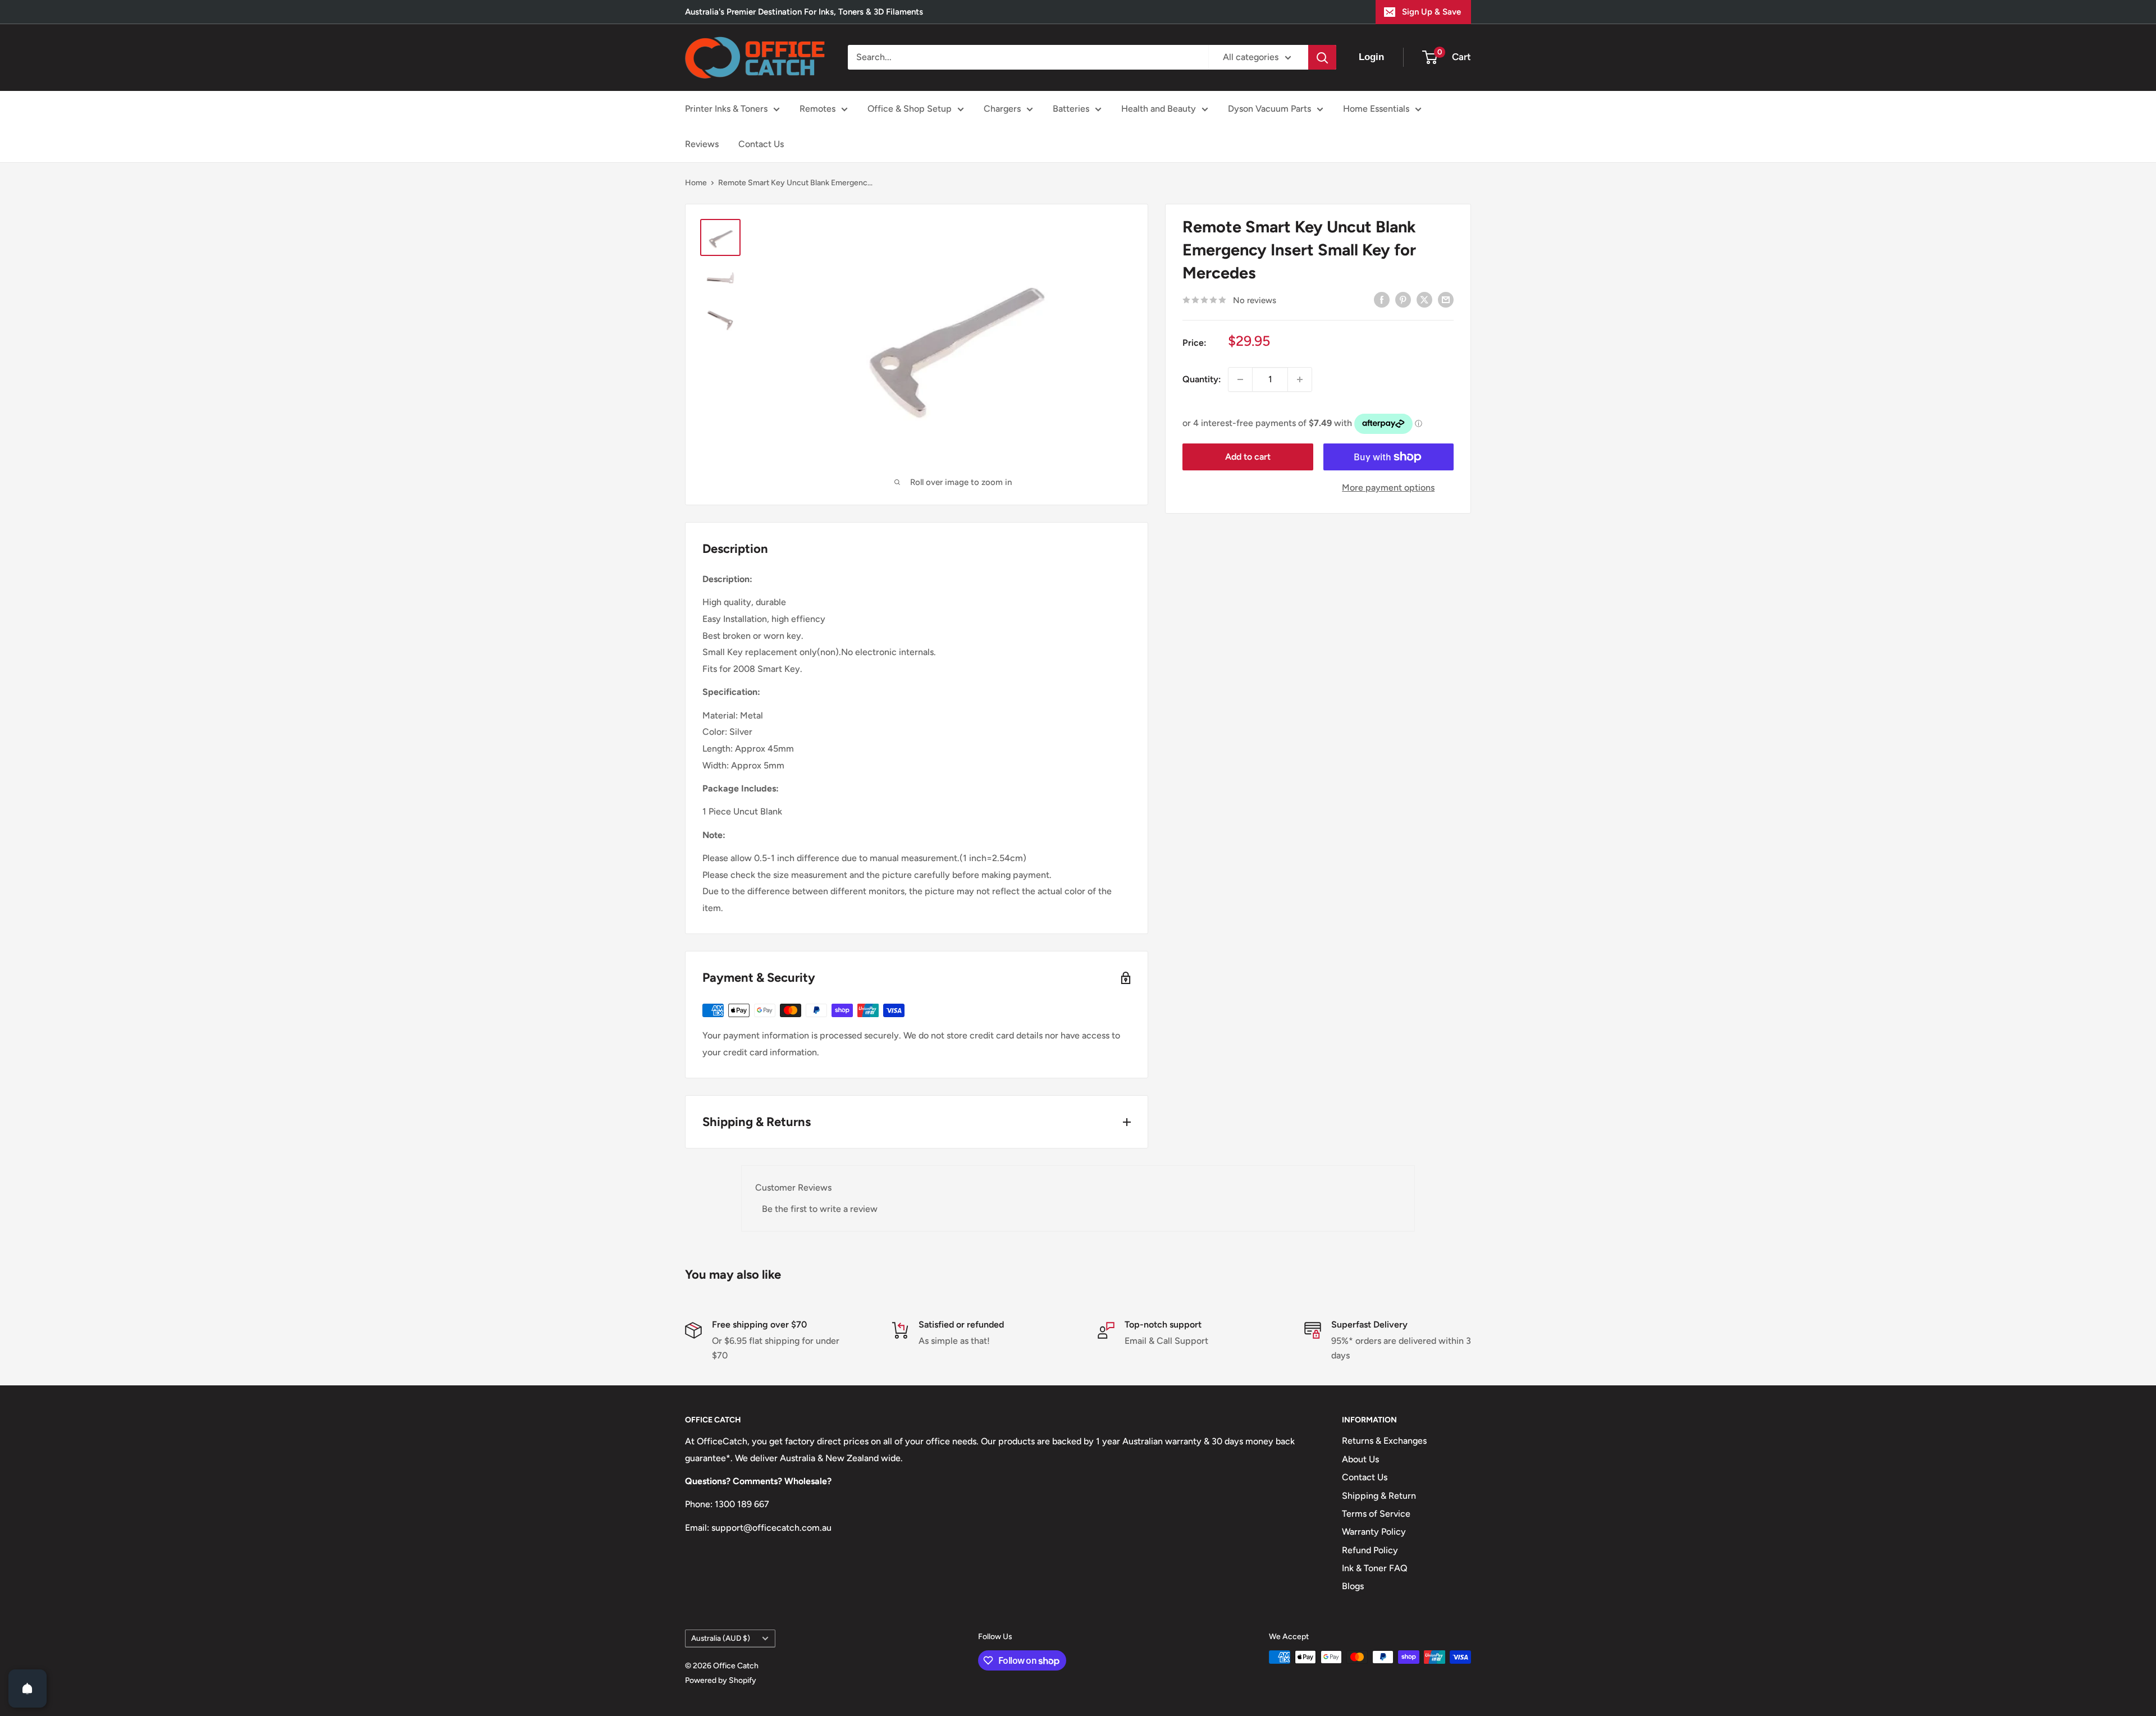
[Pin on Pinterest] (1403, 299)
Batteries (1071, 109)
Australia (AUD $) (721, 1638)
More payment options (1388, 488)
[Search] (1322, 57)
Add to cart (1248, 457)
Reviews (702, 144)
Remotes (817, 109)
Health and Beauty (1159, 109)
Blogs (1353, 1586)
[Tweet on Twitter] (1424, 299)
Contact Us (761, 144)
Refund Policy (1370, 1550)
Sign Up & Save (1431, 12)
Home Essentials (1376, 109)
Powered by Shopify (721, 1680)
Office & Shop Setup (910, 109)
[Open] (28, 1688)
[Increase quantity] (1300, 379)
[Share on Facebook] (1382, 299)
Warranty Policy (1374, 1532)
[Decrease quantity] (1240, 379)
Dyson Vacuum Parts (1269, 109)
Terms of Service (1376, 1514)
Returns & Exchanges (1384, 1441)
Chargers (1002, 109)
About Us (1360, 1459)
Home (696, 183)
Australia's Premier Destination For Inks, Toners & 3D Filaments (804, 12)
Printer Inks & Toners (726, 109)
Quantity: (1202, 379)
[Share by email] (1446, 299)
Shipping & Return (1379, 1496)
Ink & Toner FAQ (1375, 1568)
